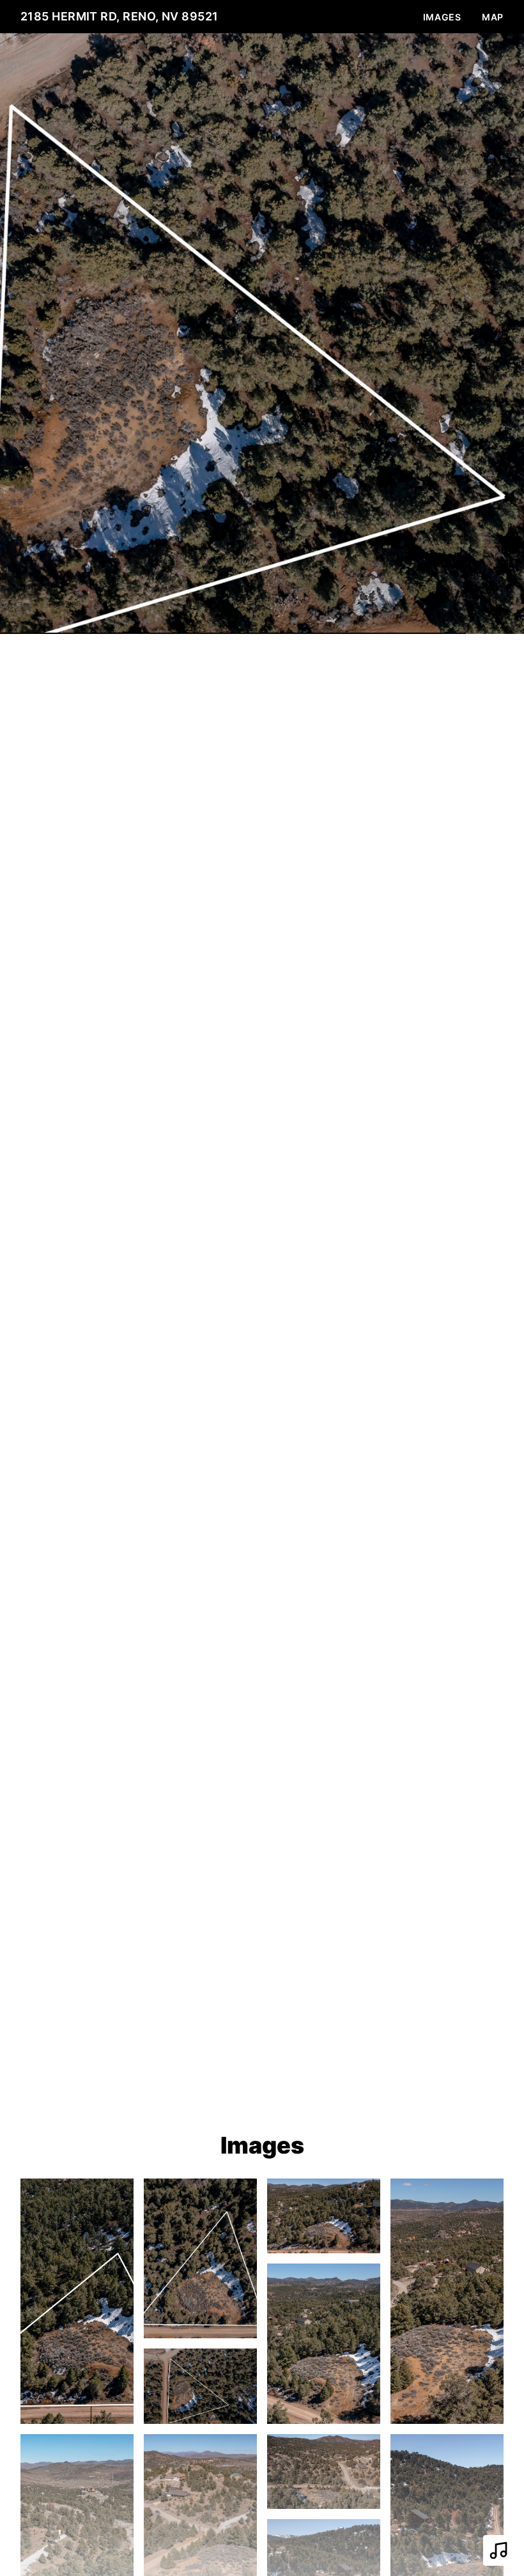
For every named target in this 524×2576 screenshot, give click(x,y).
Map (493, 17)
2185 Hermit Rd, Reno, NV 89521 (119, 16)
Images (442, 17)
